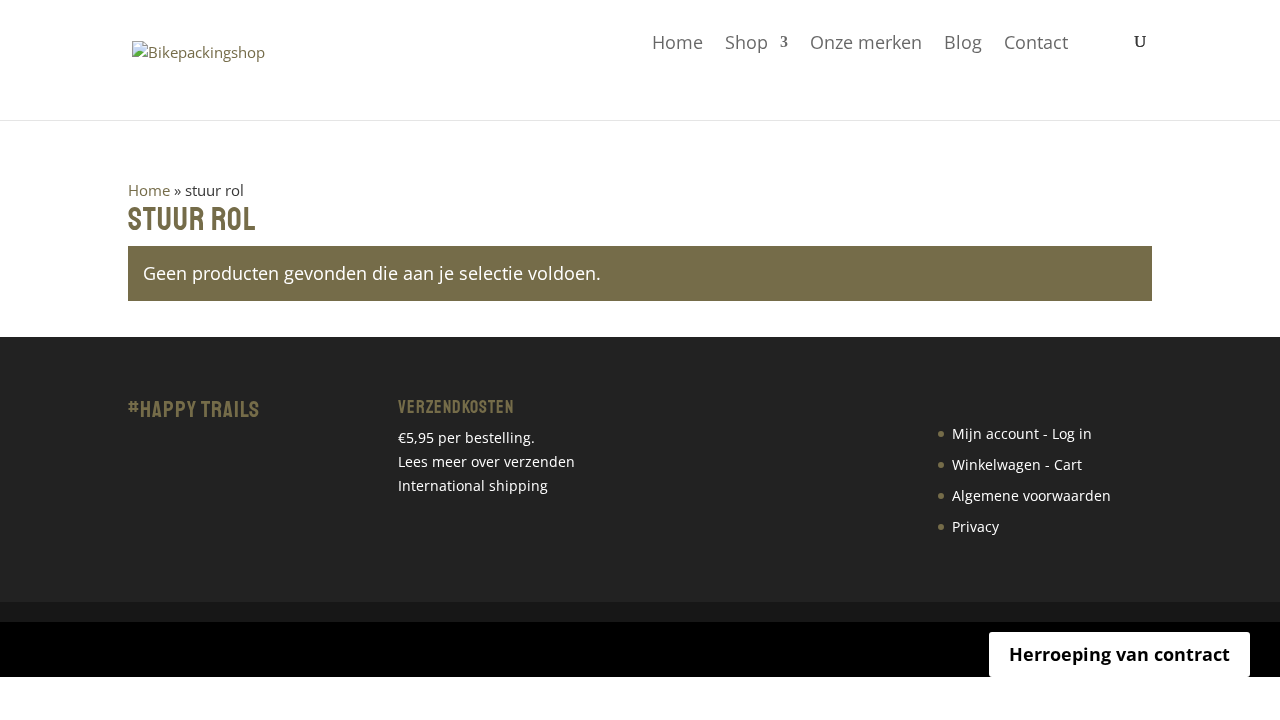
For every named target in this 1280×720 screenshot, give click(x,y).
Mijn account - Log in (1022, 433)
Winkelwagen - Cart (1017, 464)
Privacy (975, 526)
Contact (1036, 43)
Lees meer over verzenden (486, 461)
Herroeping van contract (1119, 654)
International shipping (473, 485)
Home (677, 43)
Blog (963, 43)
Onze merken (866, 43)
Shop (746, 43)
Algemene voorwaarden (1031, 495)
